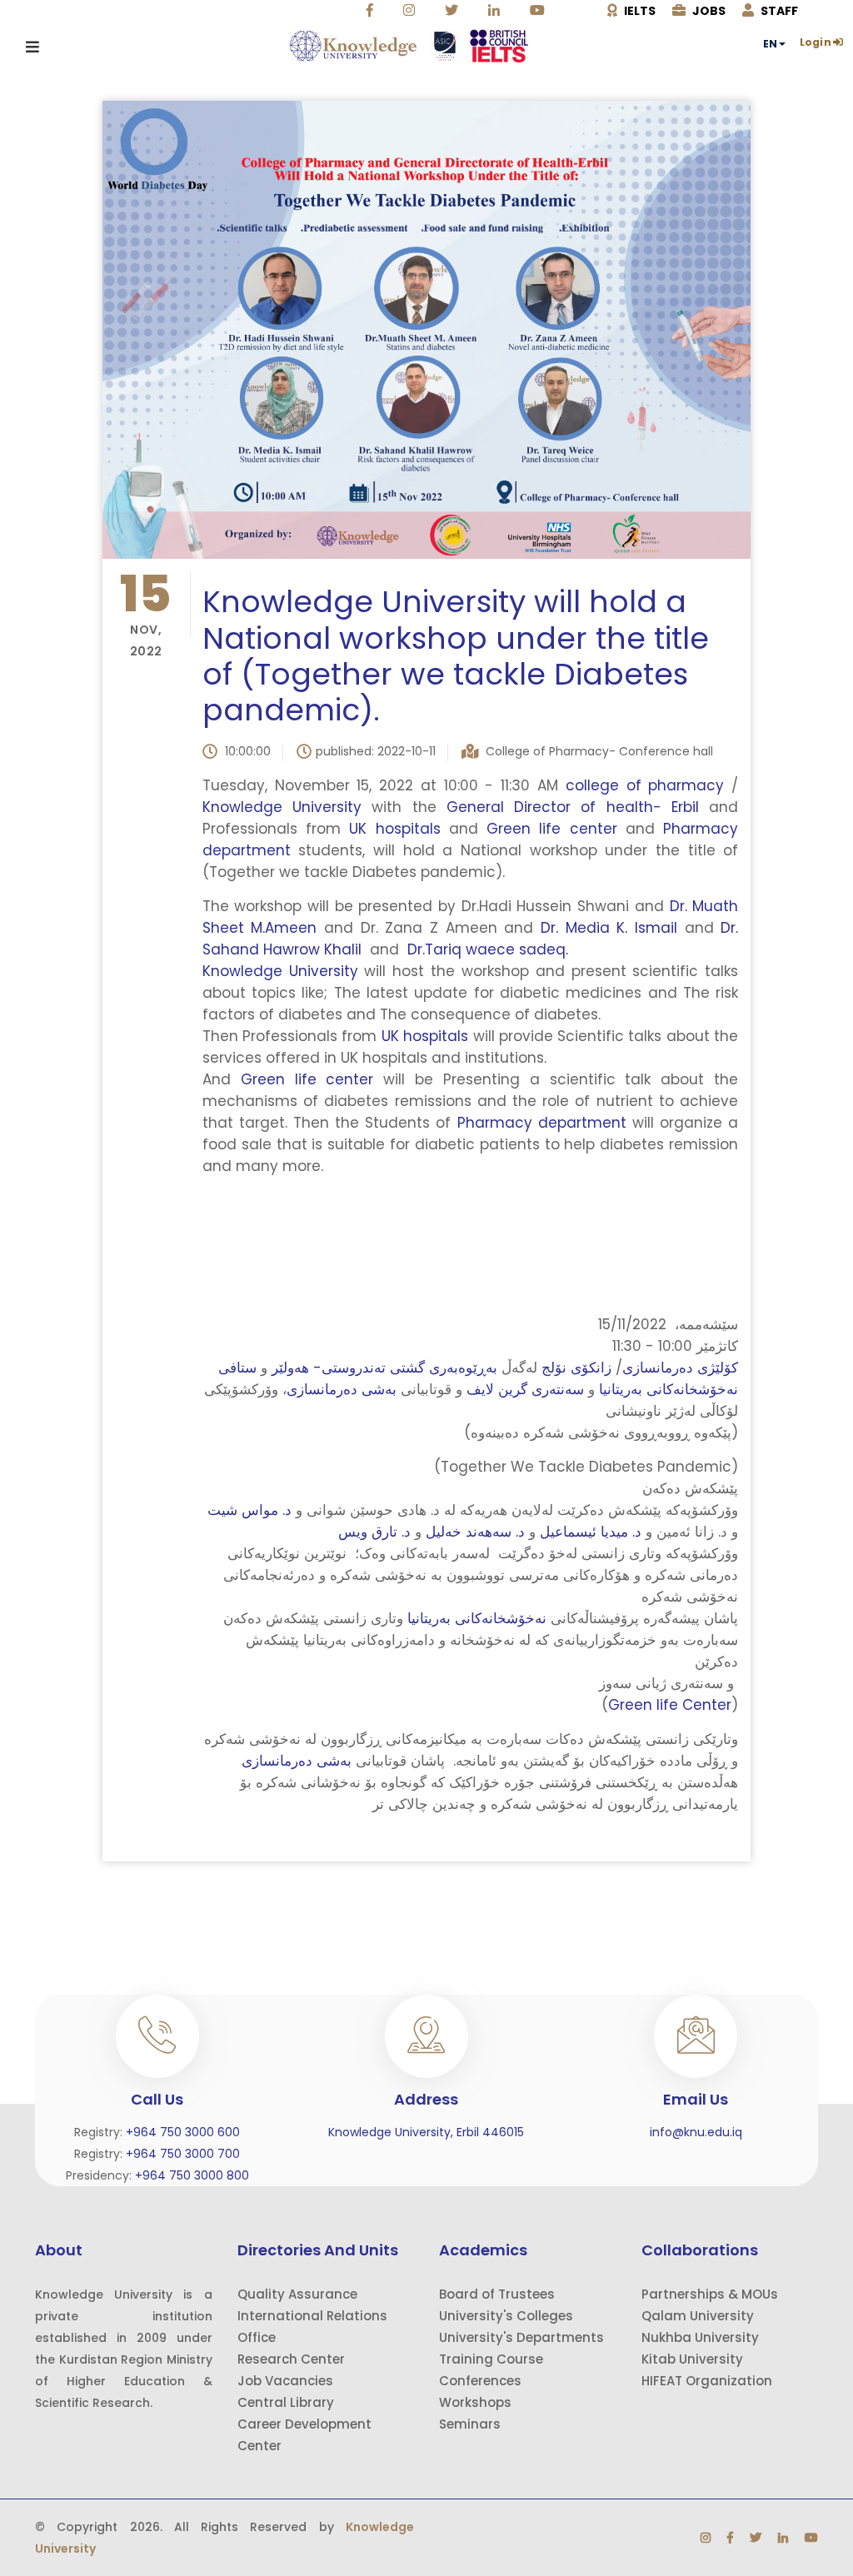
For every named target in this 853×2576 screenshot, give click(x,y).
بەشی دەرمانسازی (342, 1389)
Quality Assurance (297, 2294)
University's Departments (521, 2337)
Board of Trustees (497, 2294)
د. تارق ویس (374, 1532)
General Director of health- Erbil (568, 807)
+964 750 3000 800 (192, 2175)
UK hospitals (394, 829)
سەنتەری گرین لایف (527, 1389)
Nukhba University (700, 2337)
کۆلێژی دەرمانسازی (680, 1368)
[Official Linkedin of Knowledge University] (496, 11)
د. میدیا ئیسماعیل (591, 1532)
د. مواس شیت (249, 1510)
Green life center (552, 829)
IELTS (639, 11)
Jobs (708, 11)
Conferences (480, 2381)
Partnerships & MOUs (710, 2294)
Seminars (470, 2424)
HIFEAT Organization (707, 2381)
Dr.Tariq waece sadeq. (484, 949)
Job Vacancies (285, 2381)
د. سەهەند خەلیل (475, 1532)
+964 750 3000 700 (183, 2154)
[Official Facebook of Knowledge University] (372, 11)
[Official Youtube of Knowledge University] (539, 11)
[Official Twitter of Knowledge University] (454, 11)
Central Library (286, 2402)
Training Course (491, 2359)
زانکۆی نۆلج (576, 1368)
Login (816, 42)
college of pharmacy (645, 785)
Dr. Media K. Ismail (609, 928)
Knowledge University (287, 807)
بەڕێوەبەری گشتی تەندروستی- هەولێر (384, 1368)
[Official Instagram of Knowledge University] (411, 11)
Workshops (475, 2402)
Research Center (291, 2359)
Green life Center (670, 1705)
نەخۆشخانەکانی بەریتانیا (475, 1618)
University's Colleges (506, 2316)
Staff (778, 11)
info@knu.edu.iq (696, 2132)
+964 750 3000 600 (183, 2132)
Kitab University (692, 2359)
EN (770, 44)
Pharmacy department (542, 1123)
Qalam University (698, 2316)
